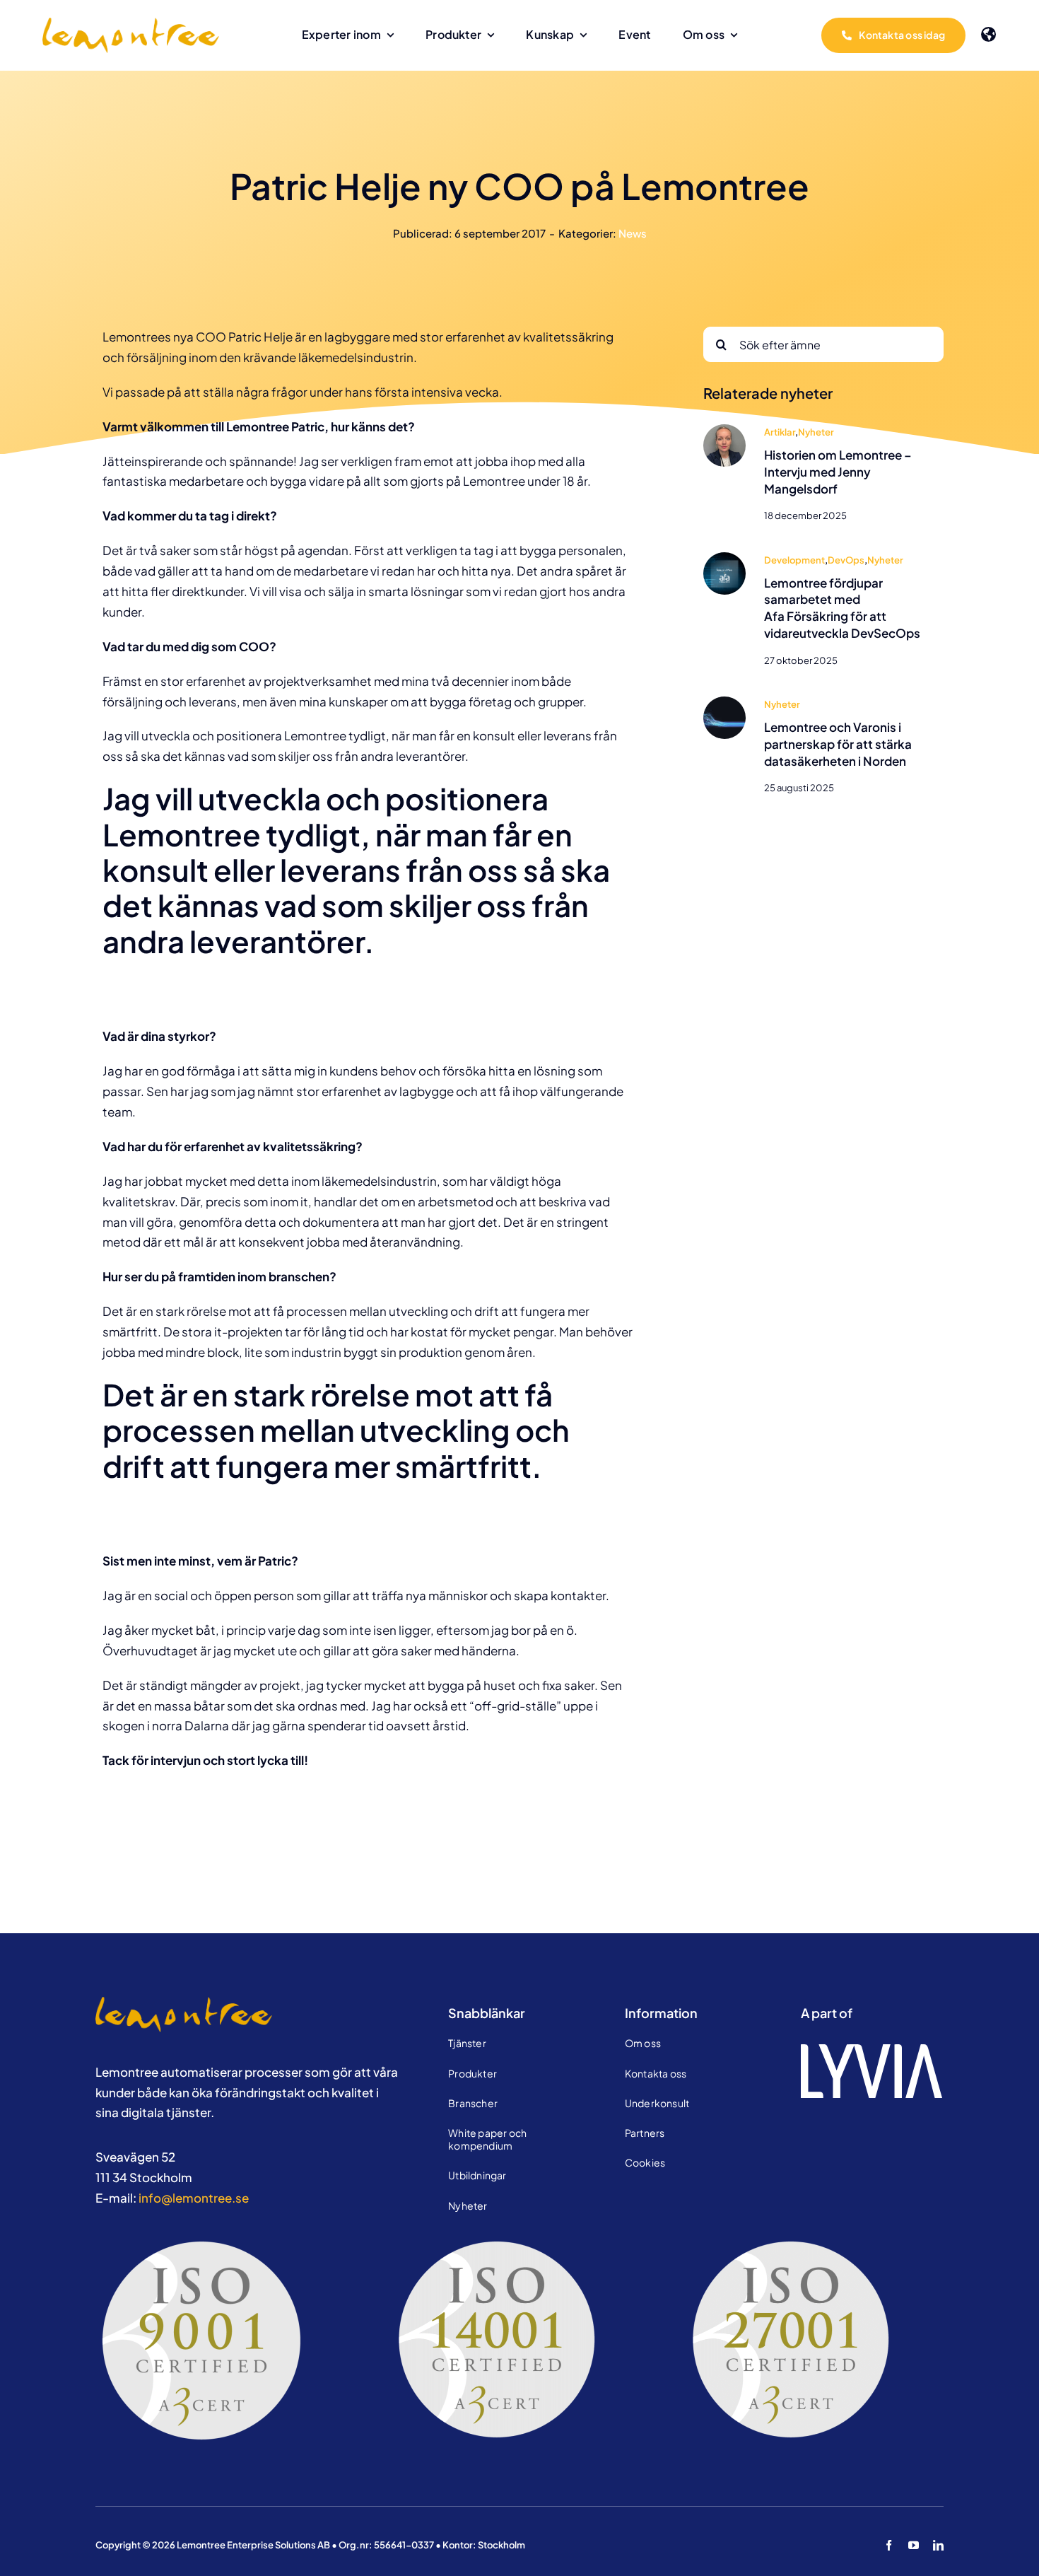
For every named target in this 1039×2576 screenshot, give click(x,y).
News (633, 233)
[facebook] (889, 2545)
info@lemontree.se (194, 2198)
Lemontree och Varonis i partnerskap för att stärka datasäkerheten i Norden (838, 744)
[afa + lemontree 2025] (724, 558)
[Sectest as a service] (724, 702)
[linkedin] (938, 2545)
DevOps (846, 560)
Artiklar (780, 432)
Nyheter (816, 432)
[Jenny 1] (724, 430)
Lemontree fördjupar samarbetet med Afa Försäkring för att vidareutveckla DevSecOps (842, 608)
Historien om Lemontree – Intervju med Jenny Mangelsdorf (838, 472)
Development (794, 560)
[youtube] (914, 2545)
